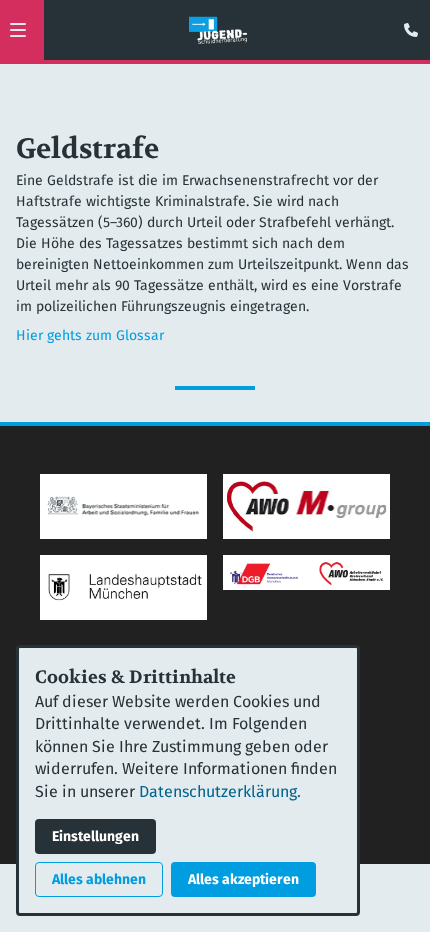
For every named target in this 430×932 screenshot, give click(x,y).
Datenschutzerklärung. (220, 791)
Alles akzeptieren (243, 879)
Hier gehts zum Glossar (90, 335)
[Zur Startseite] (218, 30)
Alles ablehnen (99, 879)
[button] (18, 30)
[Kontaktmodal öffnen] (406, 24)
